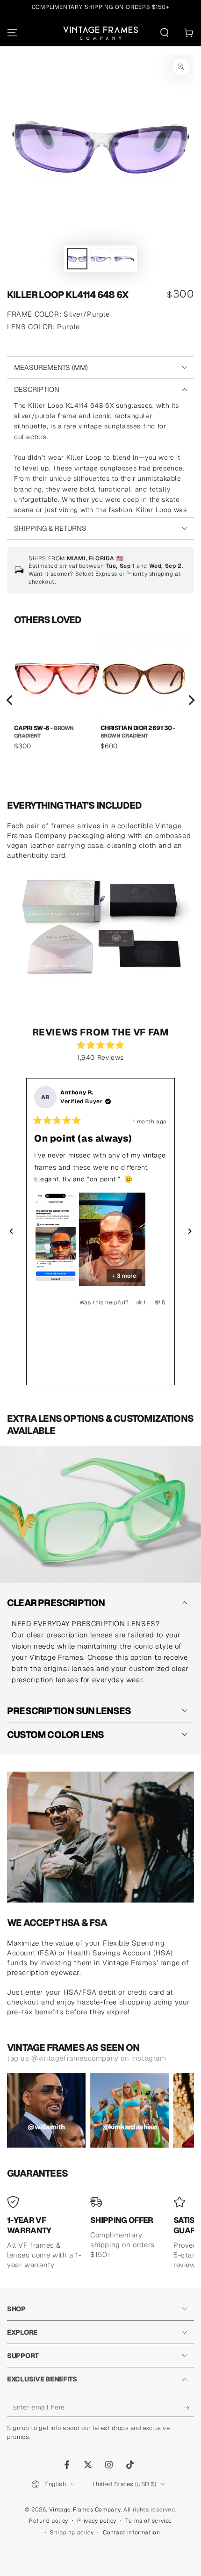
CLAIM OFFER (100, 1365)
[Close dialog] (184, 1182)
